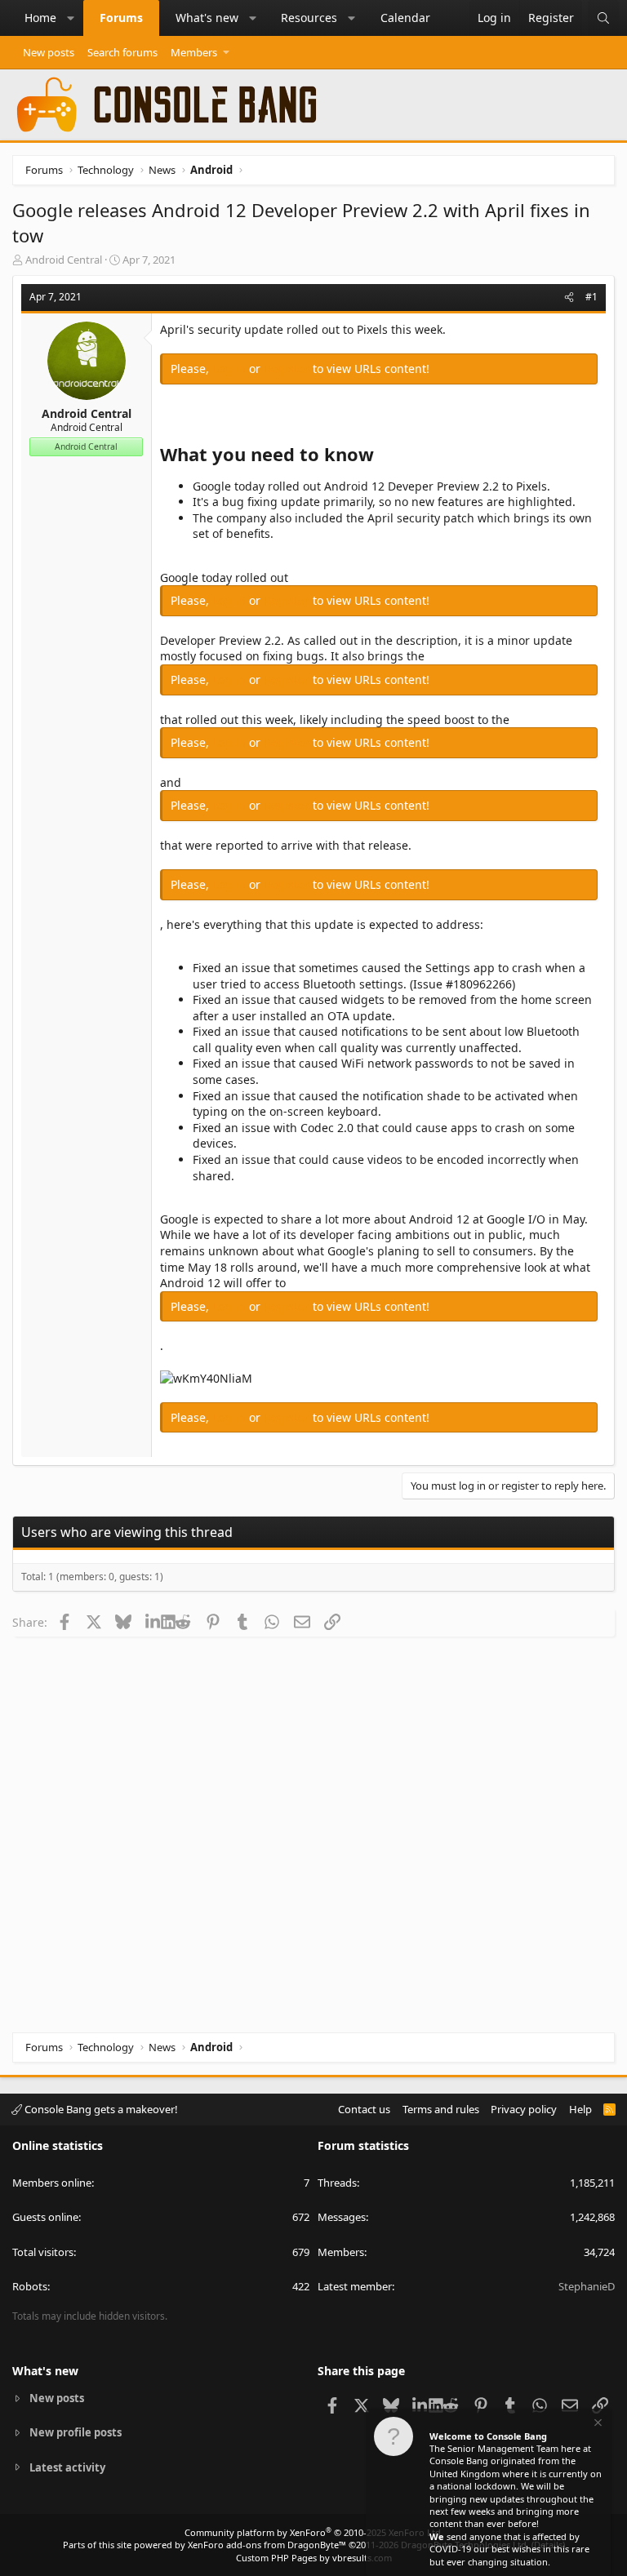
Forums (121, 18)
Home (40, 18)
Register (288, 369)
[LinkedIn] (153, 1622)
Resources (309, 18)
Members (194, 52)
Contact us (364, 2109)
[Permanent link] (382, 456)
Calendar (405, 18)
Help (580, 2109)
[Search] (603, 18)
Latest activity (67, 2467)
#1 (591, 297)
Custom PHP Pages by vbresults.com (314, 2558)
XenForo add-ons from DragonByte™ (267, 2545)
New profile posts (76, 2432)
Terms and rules (441, 2109)
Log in (231, 369)
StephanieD (587, 2286)
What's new (207, 18)
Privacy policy (524, 2109)
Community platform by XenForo (314, 2532)
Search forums (122, 52)
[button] (71, 18)
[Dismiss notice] (597, 2425)
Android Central (64, 260)
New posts (49, 52)
